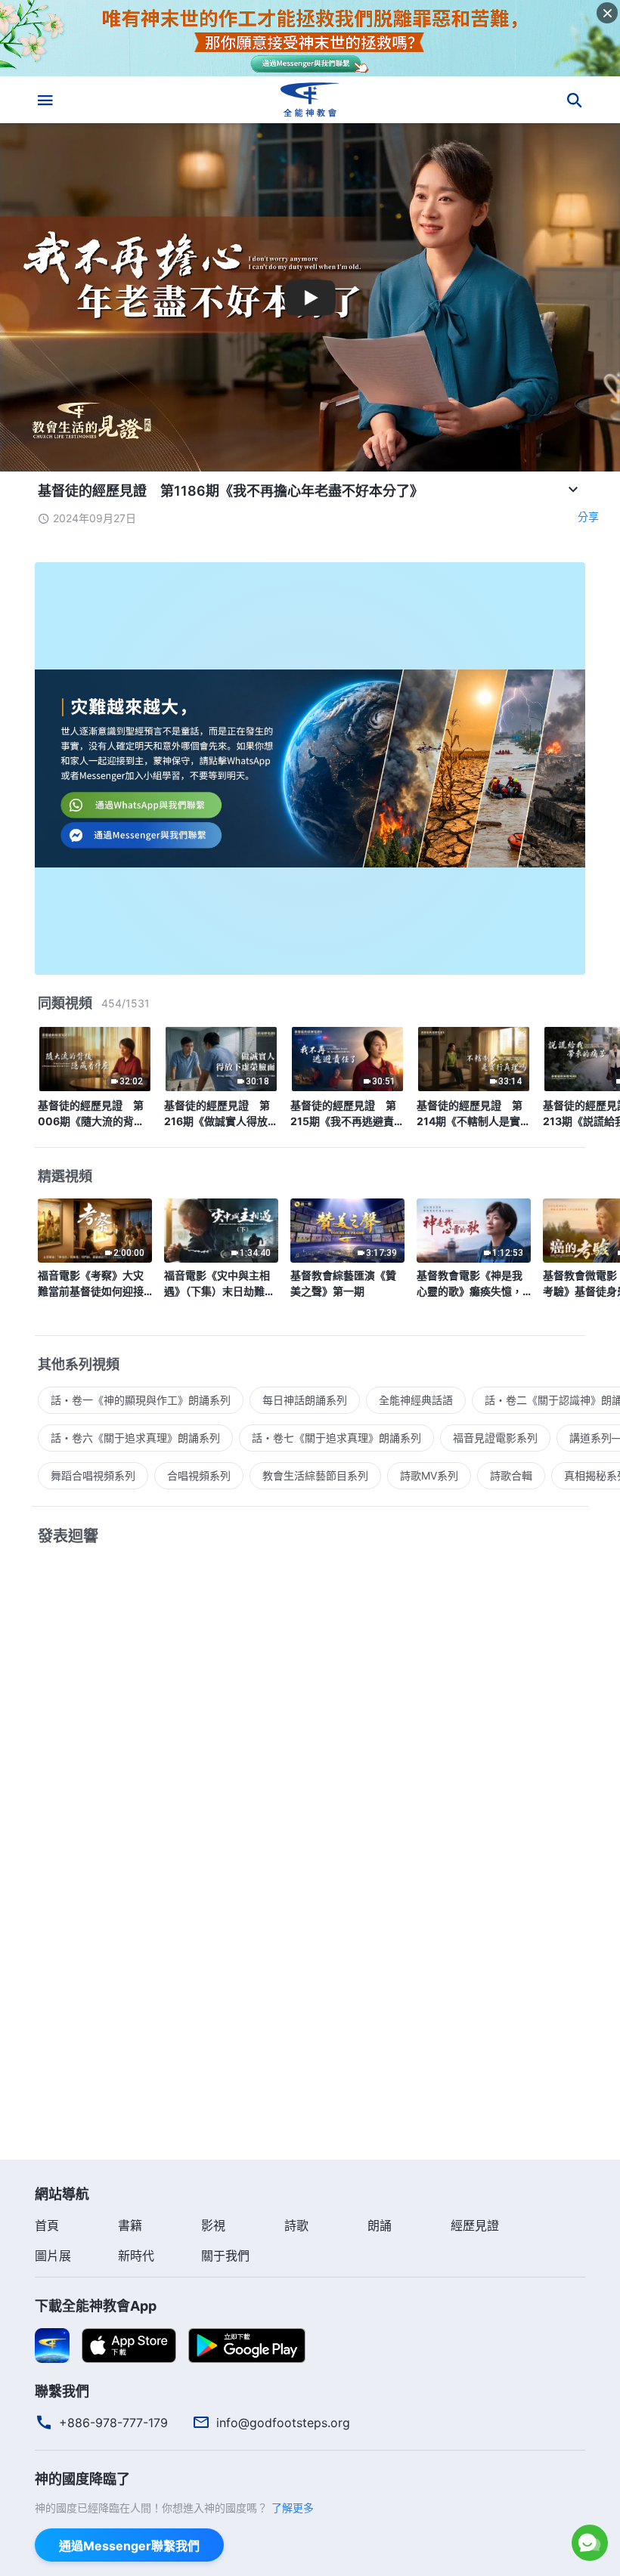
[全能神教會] (310, 100)
